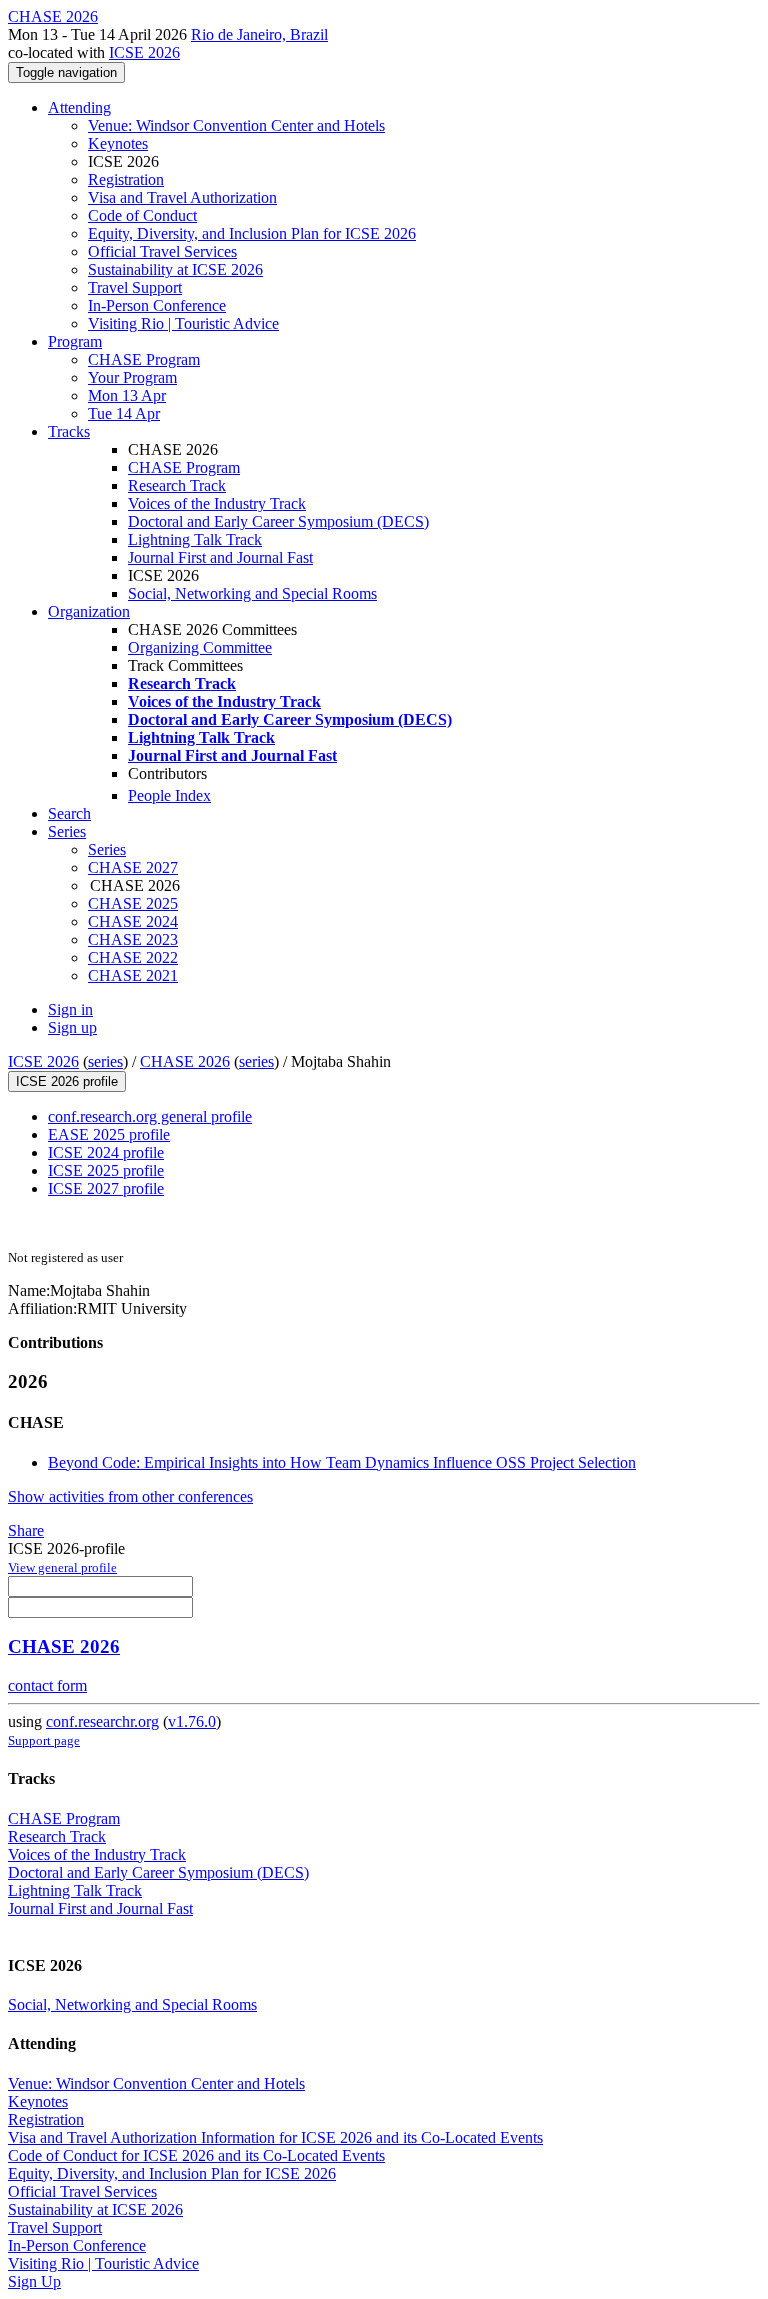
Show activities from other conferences (130, 1496)
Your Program (132, 377)
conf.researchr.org (102, 1721)
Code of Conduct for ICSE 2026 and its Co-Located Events (196, 2155)
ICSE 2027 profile (106, 1188)
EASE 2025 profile (109, 1134)
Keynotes (118, 143)
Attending (79, 107)
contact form (47, 1685)
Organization (89, 611)
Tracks (69, 431)
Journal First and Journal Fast (220, 557)
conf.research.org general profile (150, 1116)
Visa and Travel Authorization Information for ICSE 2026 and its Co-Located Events (275, 2137)
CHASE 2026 (185, 1061)
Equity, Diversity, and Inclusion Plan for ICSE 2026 (252, 233)
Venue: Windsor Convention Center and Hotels (236, 125)
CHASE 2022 (133, 957)
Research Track (177, 485)
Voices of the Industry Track (217, 503)
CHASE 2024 (133, 921)
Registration (126, 179)
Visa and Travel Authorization (182, 197)
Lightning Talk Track (195, 539)
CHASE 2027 (133, 867)
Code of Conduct (142, 215)
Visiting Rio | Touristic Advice (183, 323)
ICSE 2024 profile (106, 1152)
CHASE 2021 (133, 975)
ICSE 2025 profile (106, 1170)
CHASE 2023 (133, 939)
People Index (169, 795)
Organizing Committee (200, 647)
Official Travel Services (162, 251)
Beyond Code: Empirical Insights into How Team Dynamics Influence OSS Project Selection (342, 1462)
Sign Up (34, 2281)
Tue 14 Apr (124, 413)
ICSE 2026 (144, 52)
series (105, 1061)
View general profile (62, 1567)
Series (107, 849)
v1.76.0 (192, 1721)
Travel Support (135, 287)
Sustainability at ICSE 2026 (175, 269)
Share (26, 1530)
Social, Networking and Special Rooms (252, 593)
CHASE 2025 (133, 903)
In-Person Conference (157, 305)
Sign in (70, 1009)
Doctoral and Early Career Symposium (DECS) (278, 521)
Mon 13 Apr (127, 395)
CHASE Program (144, 359)
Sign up (72, 1027)
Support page (44, 1740)
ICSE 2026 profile (67, 1081)
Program (75, 341)
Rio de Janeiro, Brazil (259, 34)
